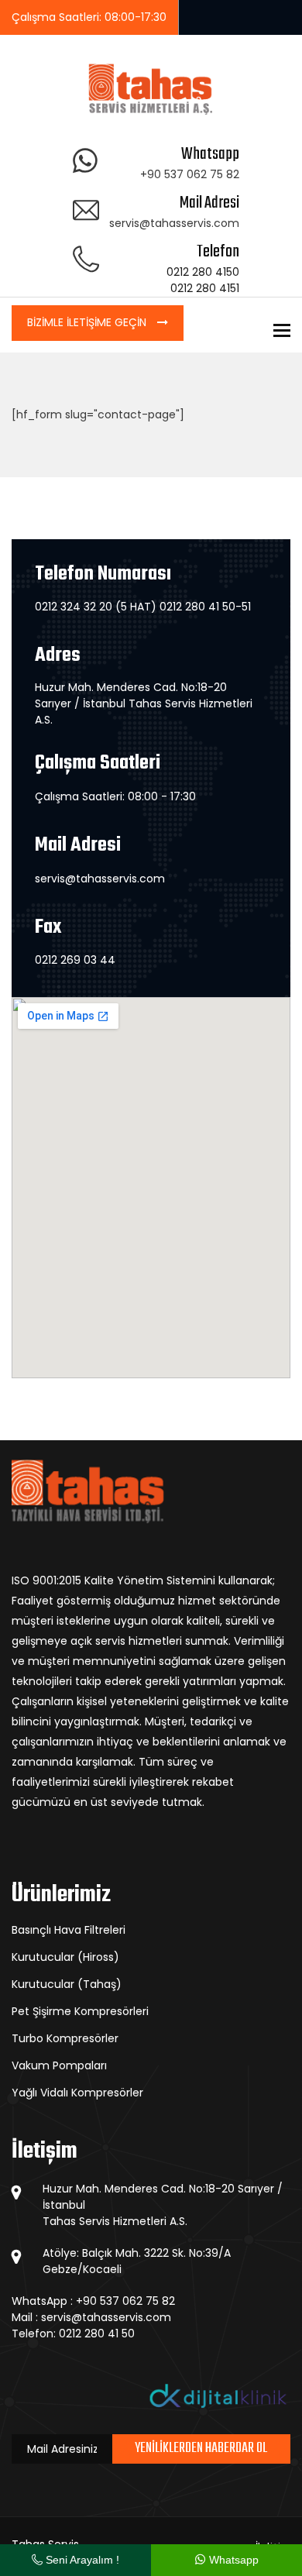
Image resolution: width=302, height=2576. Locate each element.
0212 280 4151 (205, 288)
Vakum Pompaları (59, 2065)
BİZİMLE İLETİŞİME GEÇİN (88, 322)
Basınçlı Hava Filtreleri (69, 1930)
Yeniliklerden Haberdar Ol (201, 2449)
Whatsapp (232, 2560)
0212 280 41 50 (97, 2334)
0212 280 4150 (203, 272)
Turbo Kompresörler (65, 2038)
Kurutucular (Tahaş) (67, 1984)
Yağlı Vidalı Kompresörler (77, 2093)
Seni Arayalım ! (81, 2560)
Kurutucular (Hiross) (65, 1957)
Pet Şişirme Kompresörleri (80, 2011)
